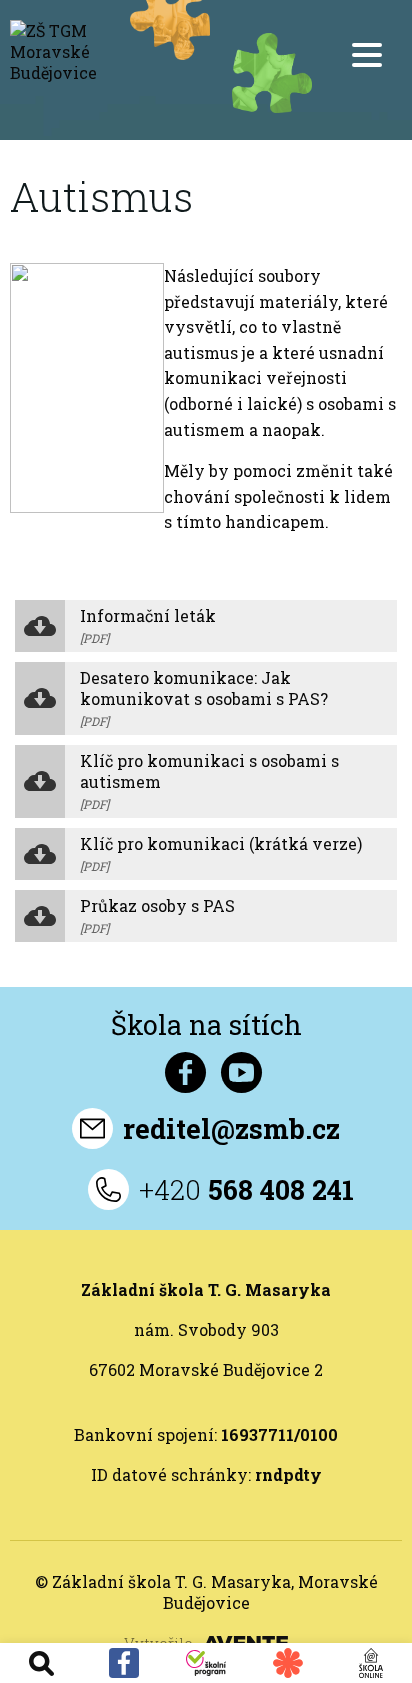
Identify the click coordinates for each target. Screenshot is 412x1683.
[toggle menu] (367, 55)
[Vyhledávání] (41, 1663)
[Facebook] (123, 1663)
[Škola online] (371, 1663)
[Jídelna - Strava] (288, 1663)
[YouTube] (241, 1072)
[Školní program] (206, 1662)
